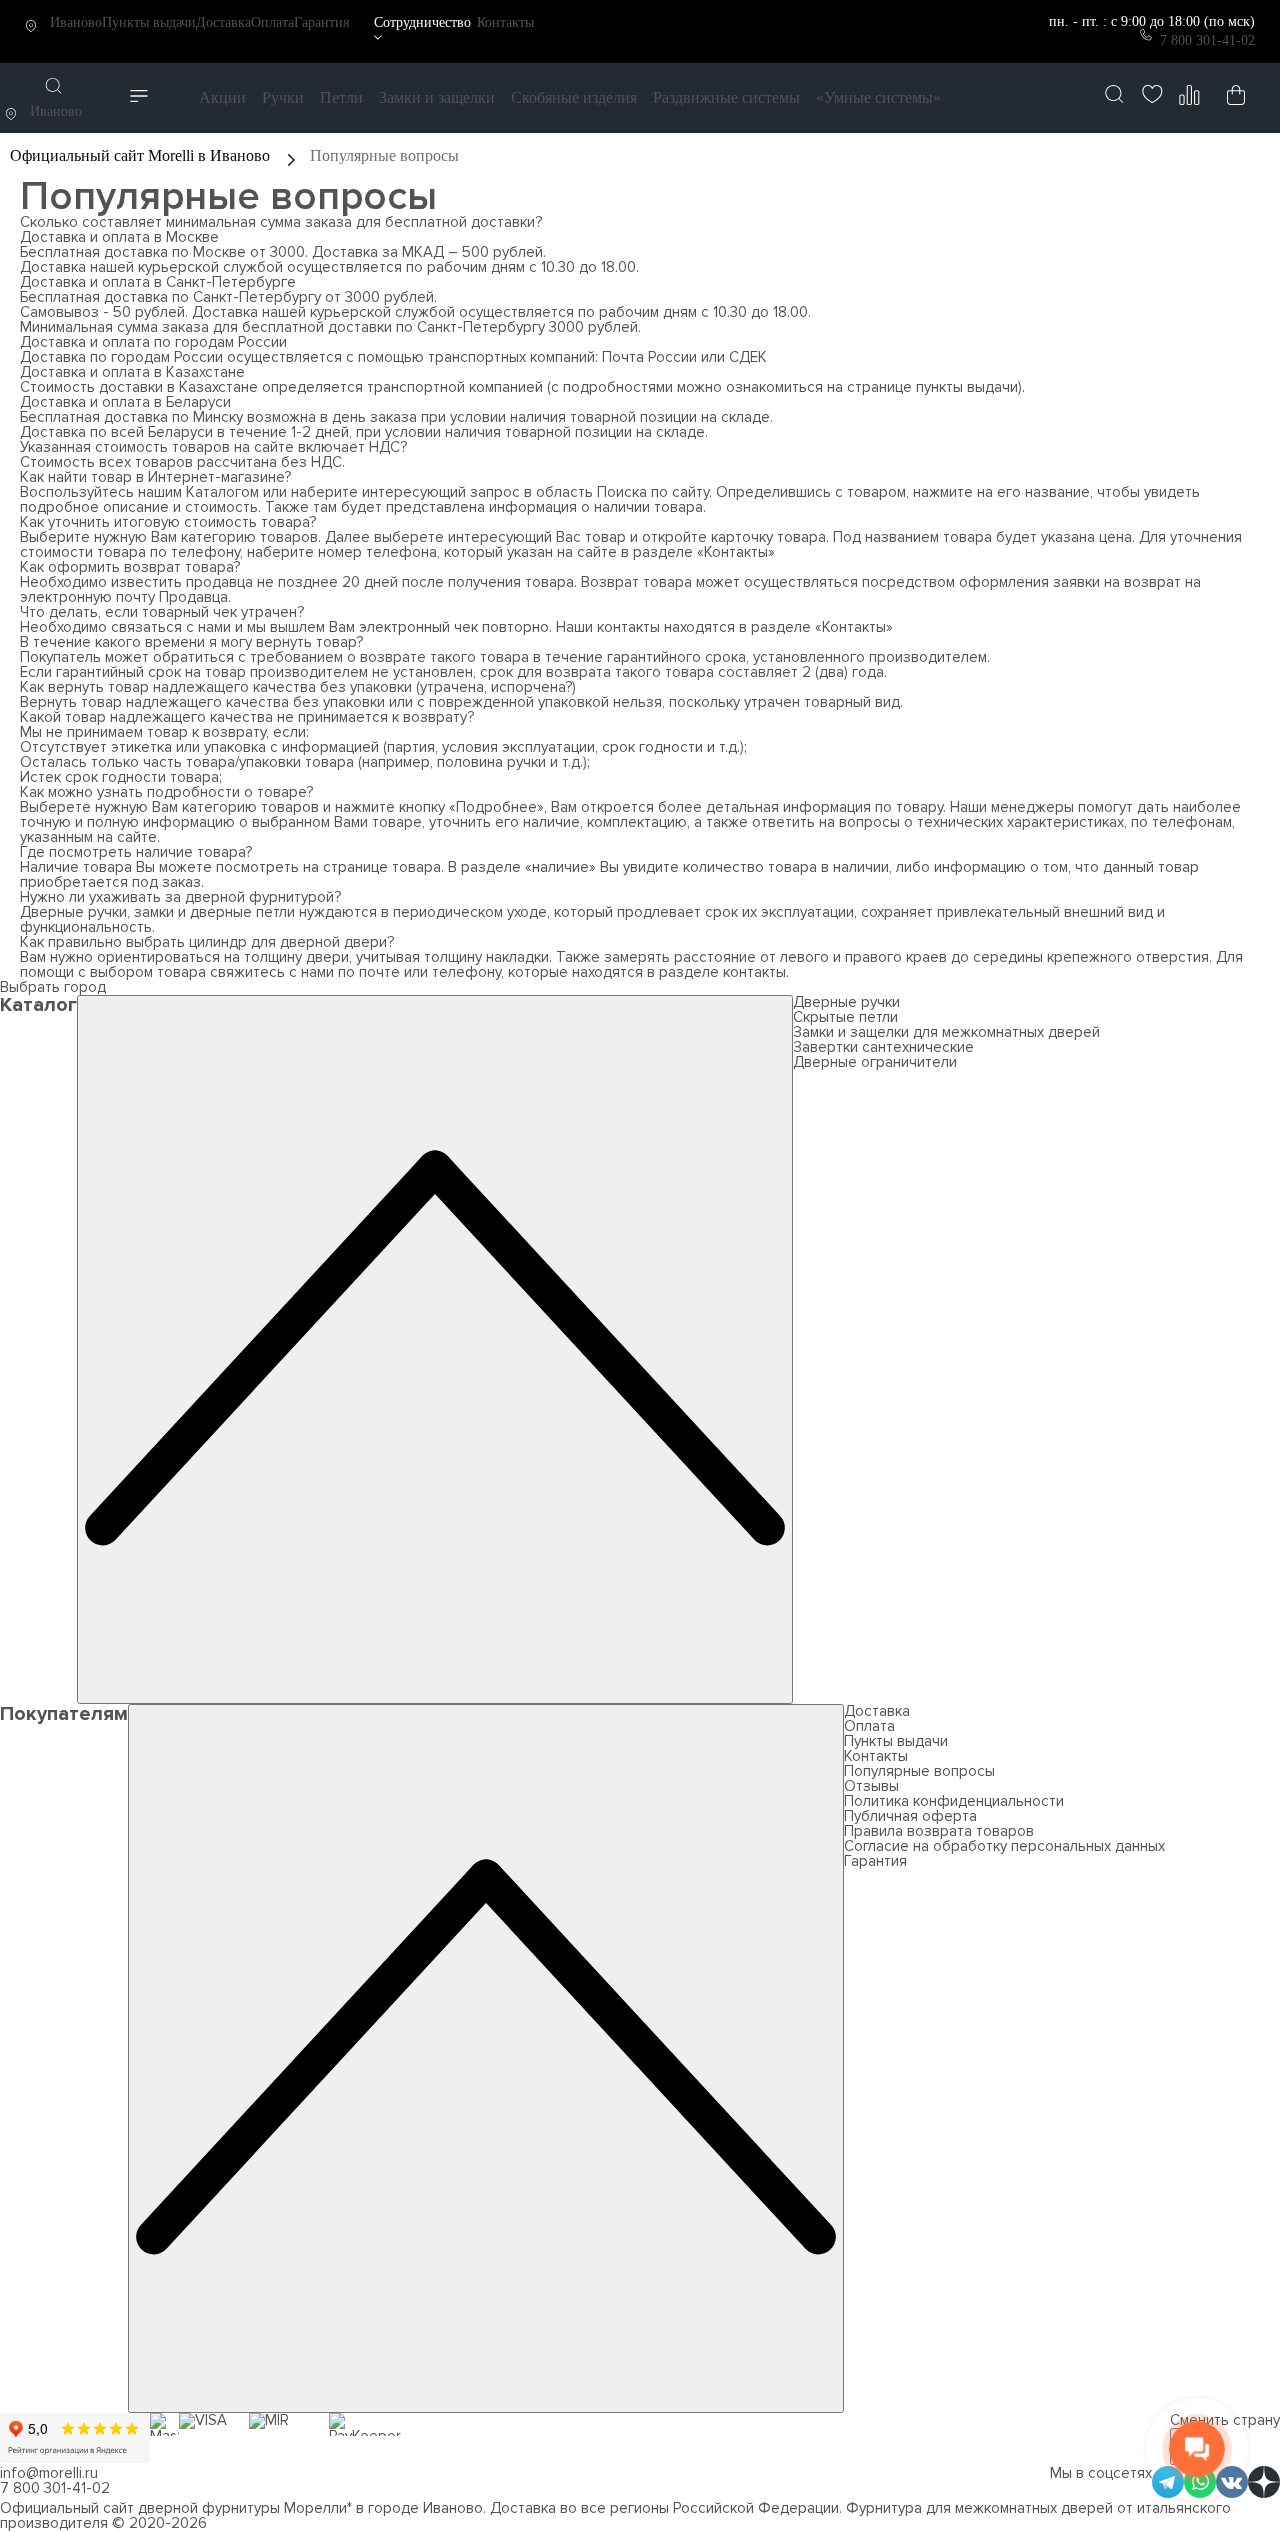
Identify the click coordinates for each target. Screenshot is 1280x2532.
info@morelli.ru (49, 2473)
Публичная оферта (910, 1816)
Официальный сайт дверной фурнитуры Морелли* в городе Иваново (241, 2508)
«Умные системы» (878, 97)
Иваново (76, 23)
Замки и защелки (437, 97)
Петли (341, 97)
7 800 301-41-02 (1207, 40)
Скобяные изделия (574, 97)
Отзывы (871, 1786)
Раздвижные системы (726, 97)
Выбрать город (53, 987)
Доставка (223, 23)
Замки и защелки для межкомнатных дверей (946, 1032)
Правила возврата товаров (939, 1831)
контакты (754, 972)
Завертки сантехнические (883, 1047)
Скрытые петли (845, 1017)
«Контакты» (736, 552)
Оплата (272, 23)
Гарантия (321, 23)
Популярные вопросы (919, 1771)
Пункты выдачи (149, 23)
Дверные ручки (846, 1002)
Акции (222, 97)
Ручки (283, 97)
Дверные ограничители (875, 1062)
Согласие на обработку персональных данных (1004, 1846)
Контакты (505, 23)
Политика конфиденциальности (954, 1801)
